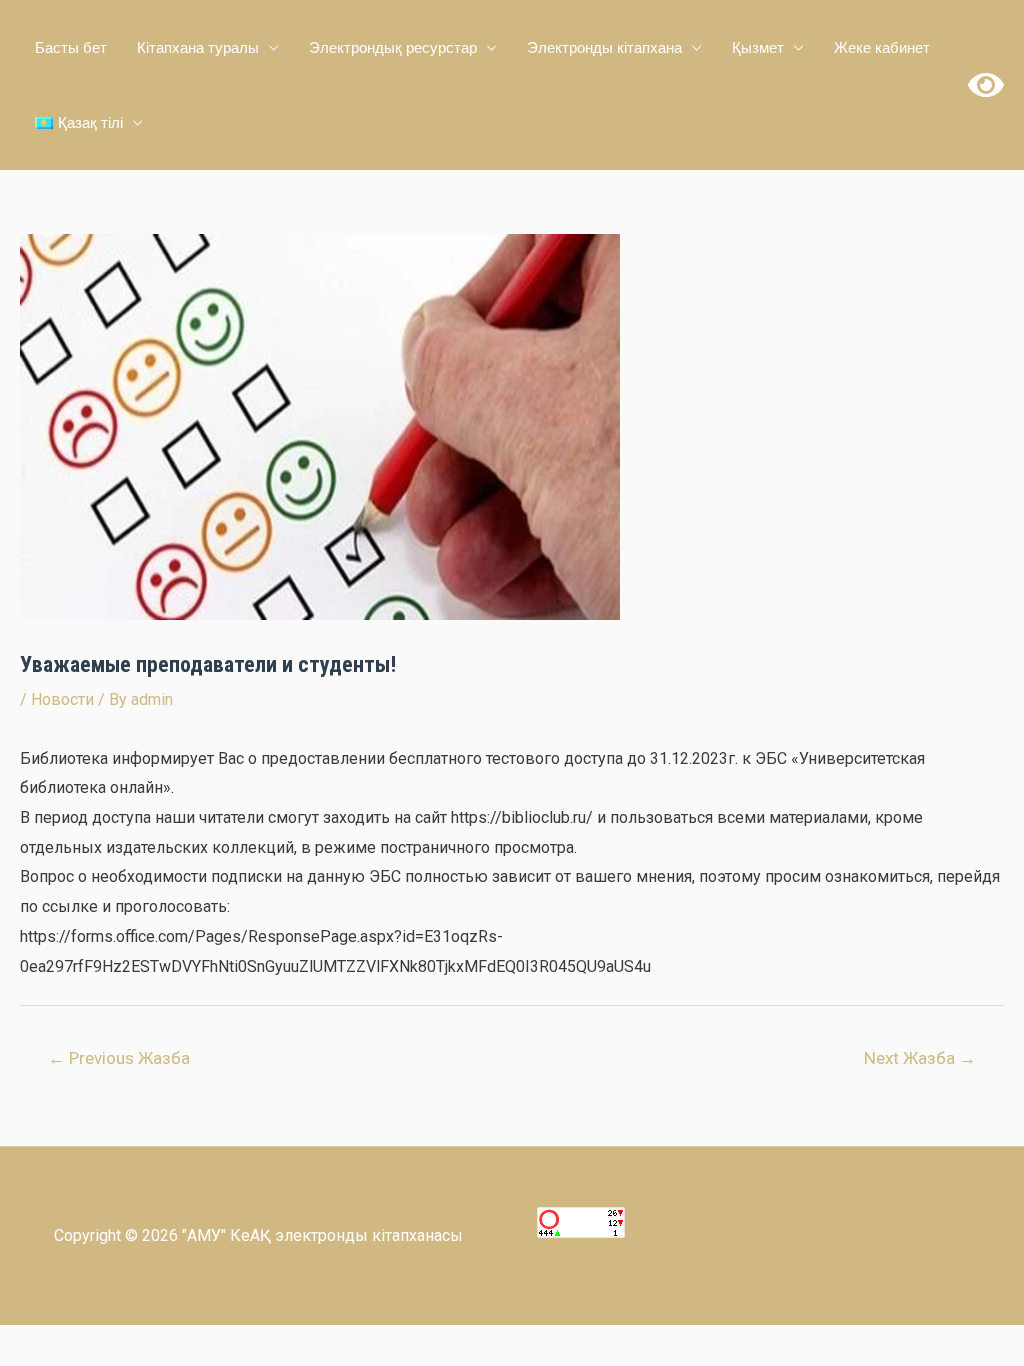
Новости (62, 699)
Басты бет (71, 47)
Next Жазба (920, 1058)
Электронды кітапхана (604, 47)
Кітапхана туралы (198, 47)
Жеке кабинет (882, 47)
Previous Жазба (119, 1058)
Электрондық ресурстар (393, 47)
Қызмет (758, 47)
